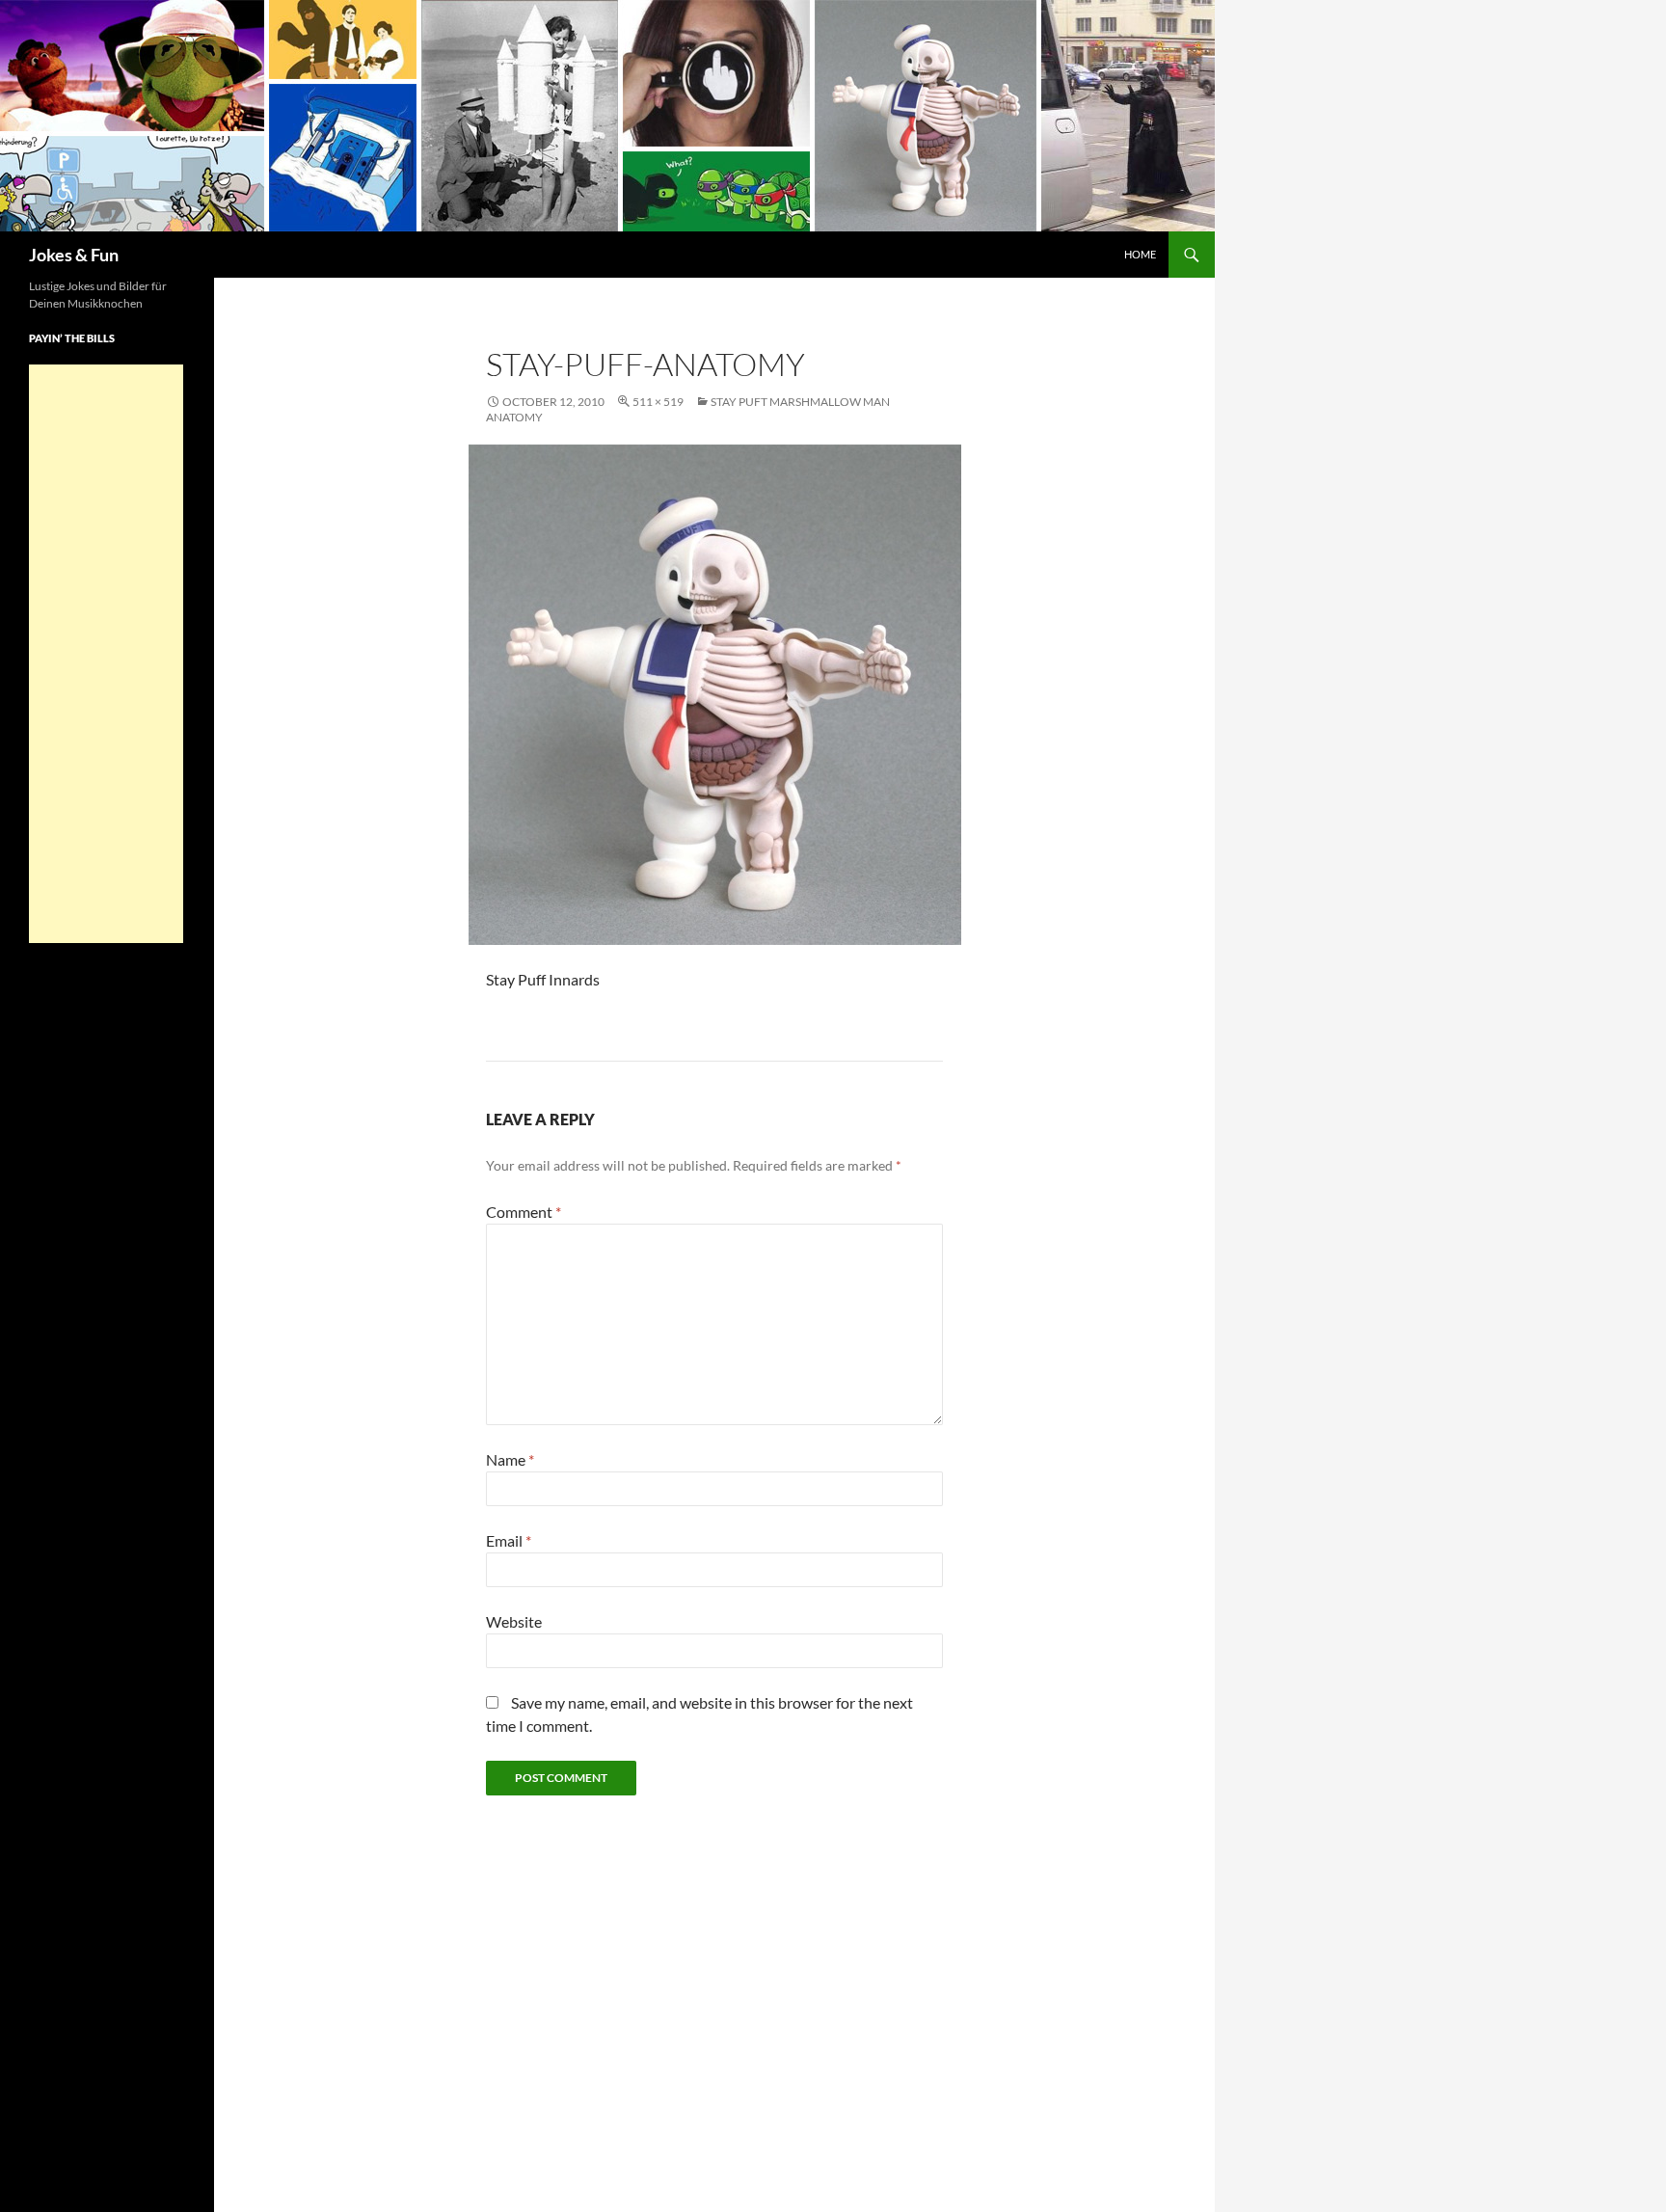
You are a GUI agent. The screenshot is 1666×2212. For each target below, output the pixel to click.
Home (1140, 254)
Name (510, 1459)
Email (509, 1540)
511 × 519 (658, 402)
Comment (524, 1212)
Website (514, 1621)
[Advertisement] (106, 654)
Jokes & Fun (74, 255)
